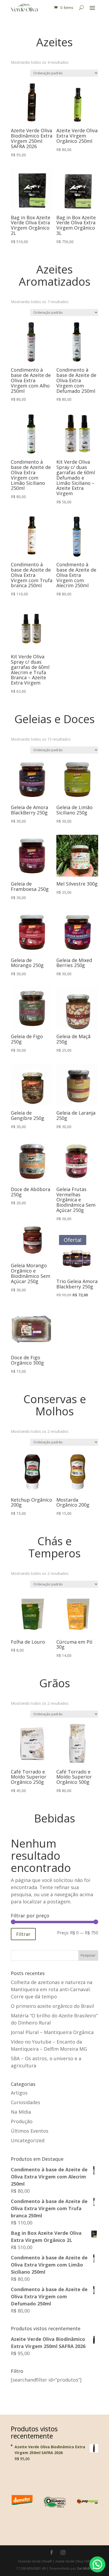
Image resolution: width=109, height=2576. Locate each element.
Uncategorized (28, 2140)
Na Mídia (21, 2112)
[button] (97, 2564)
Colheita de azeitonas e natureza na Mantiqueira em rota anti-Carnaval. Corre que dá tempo (52, 1989)
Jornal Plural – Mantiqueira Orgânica (52, 2032)
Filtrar (23, 1934)
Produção (22, 2121)
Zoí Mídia (85, 2568)
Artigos (19, 2093)
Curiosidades (26, 2102)
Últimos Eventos (30, 2131)
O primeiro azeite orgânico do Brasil (52, 2006)
